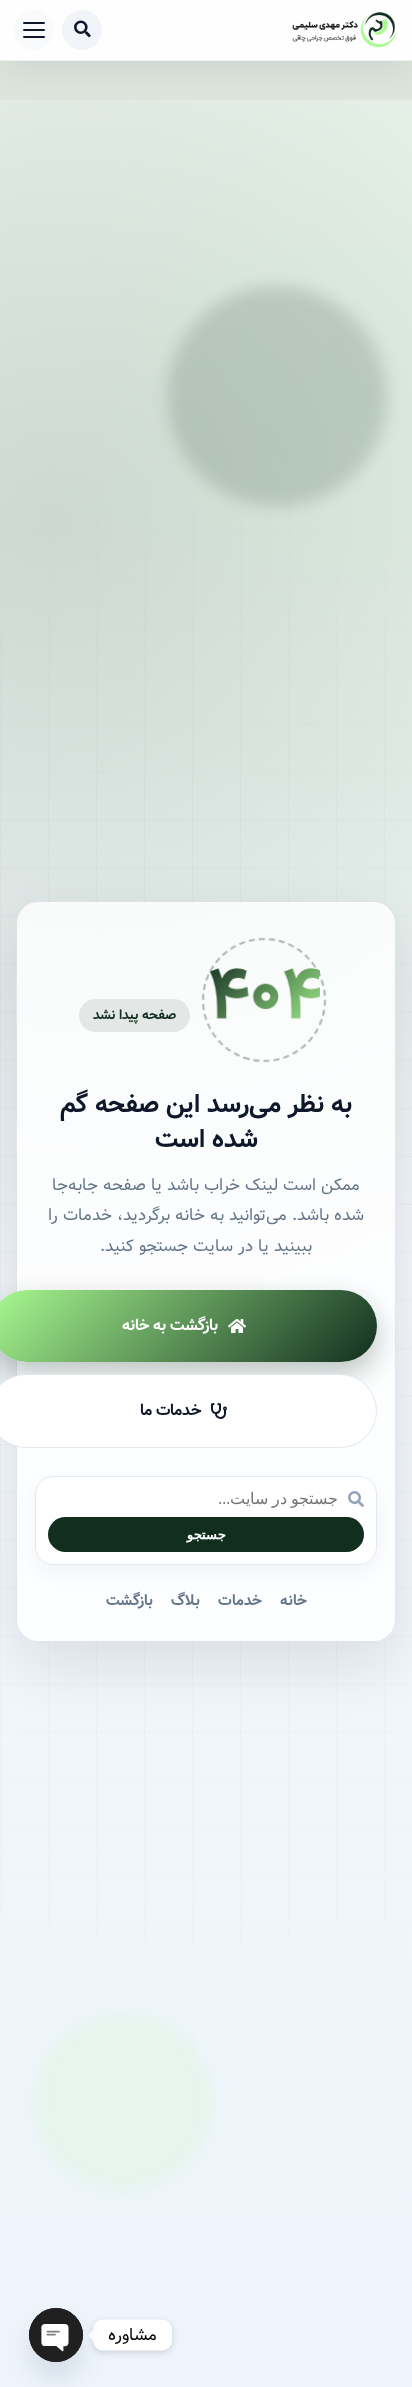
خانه (293, 1601)
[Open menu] (34, 30)
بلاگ (185, 1601)
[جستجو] (82, 30)
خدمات (240, 1601)
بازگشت (129, 1601)
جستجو (206, 1534)
